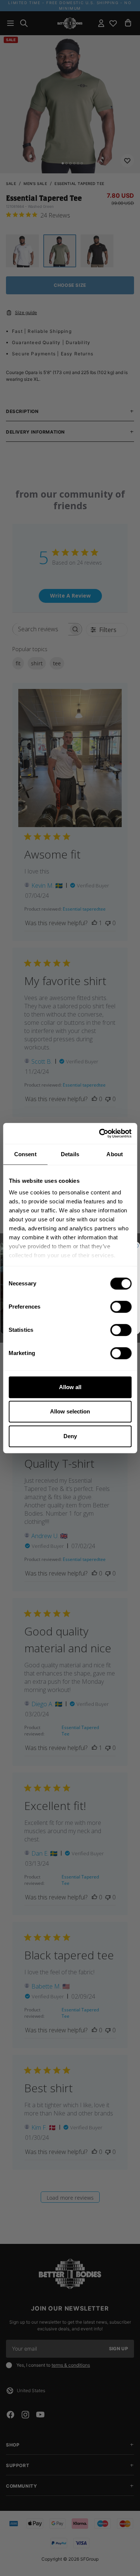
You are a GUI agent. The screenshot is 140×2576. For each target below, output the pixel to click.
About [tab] (115, 1154)
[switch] (121, 1307)
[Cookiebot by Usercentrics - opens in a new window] (100, 1133)
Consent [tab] (25, 1154)
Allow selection (70, 1411)
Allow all (70, 1387)
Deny (70, 1436)
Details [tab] (70, 1154)
